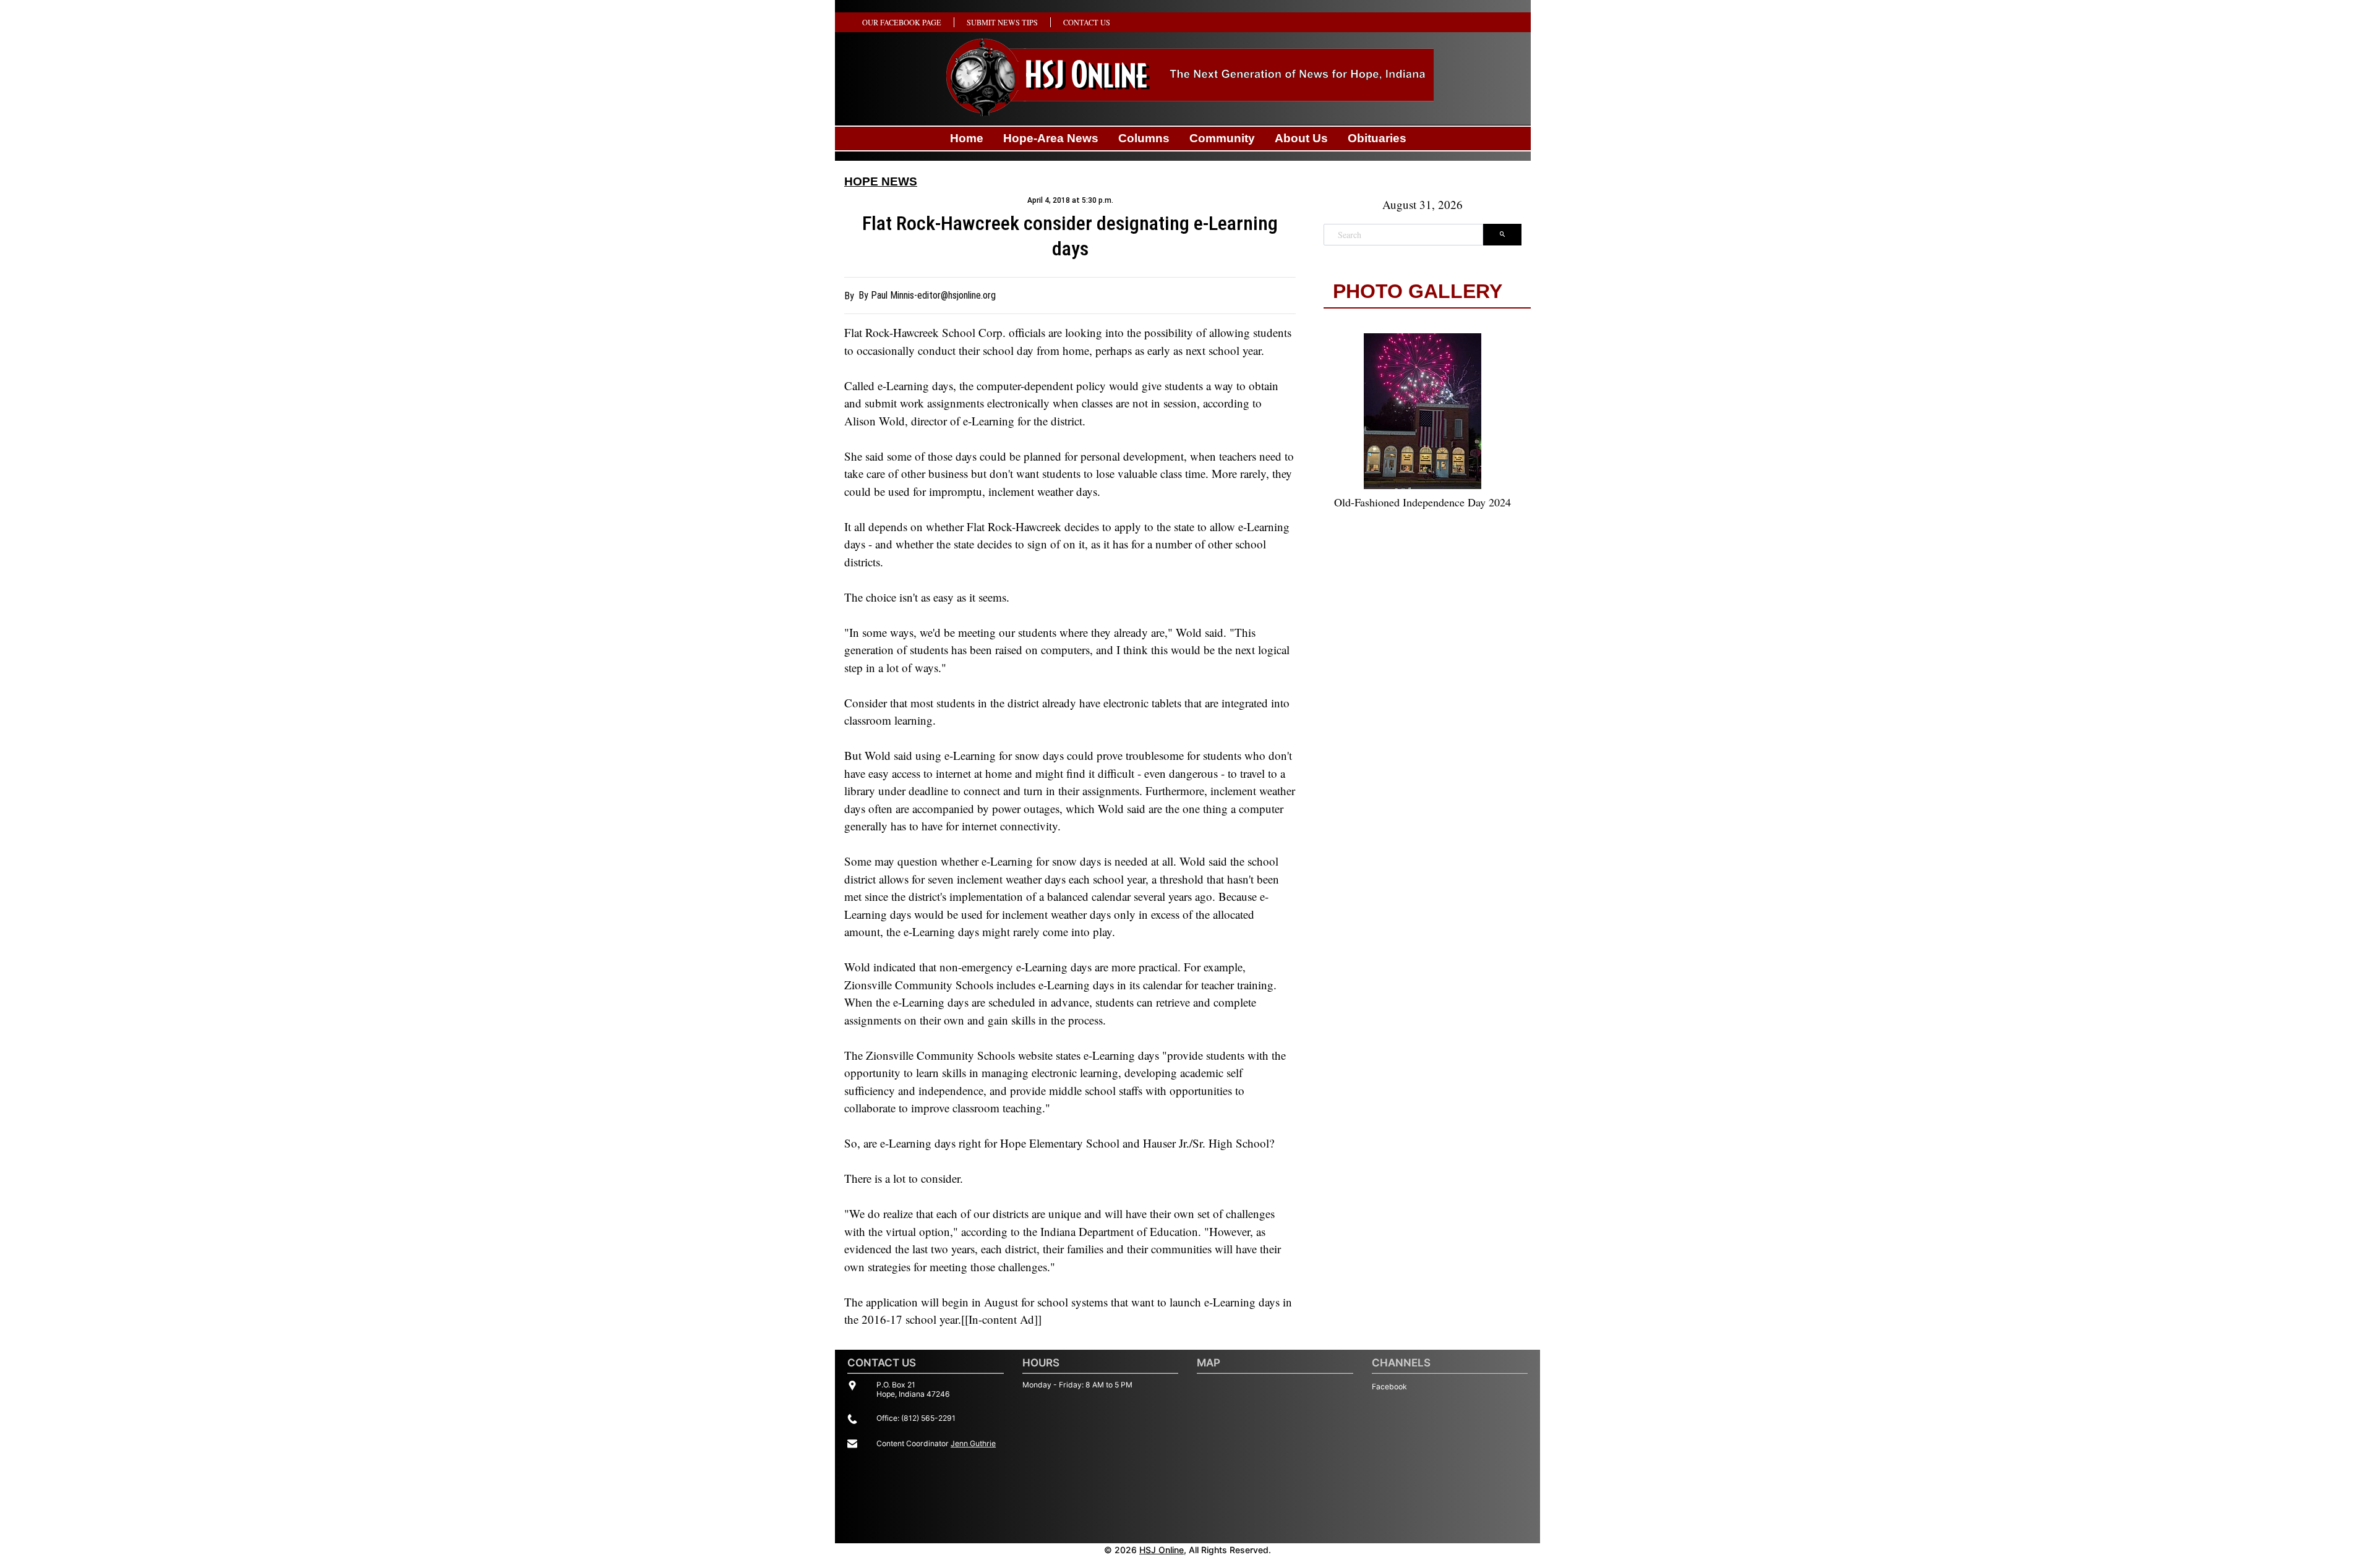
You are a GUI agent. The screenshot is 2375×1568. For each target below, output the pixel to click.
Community (1222, 138)
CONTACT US (1087, 22)
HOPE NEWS (881, 181)
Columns (1144, 138)
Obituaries (1377, 138)
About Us (1301, 138)
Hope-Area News (1051, 138)
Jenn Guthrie (973, 1443)
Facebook (1389, 1387)
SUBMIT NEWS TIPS (1002, 22)
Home (967, 138)
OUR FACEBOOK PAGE (902, 22)
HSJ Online (1162, 1550)
